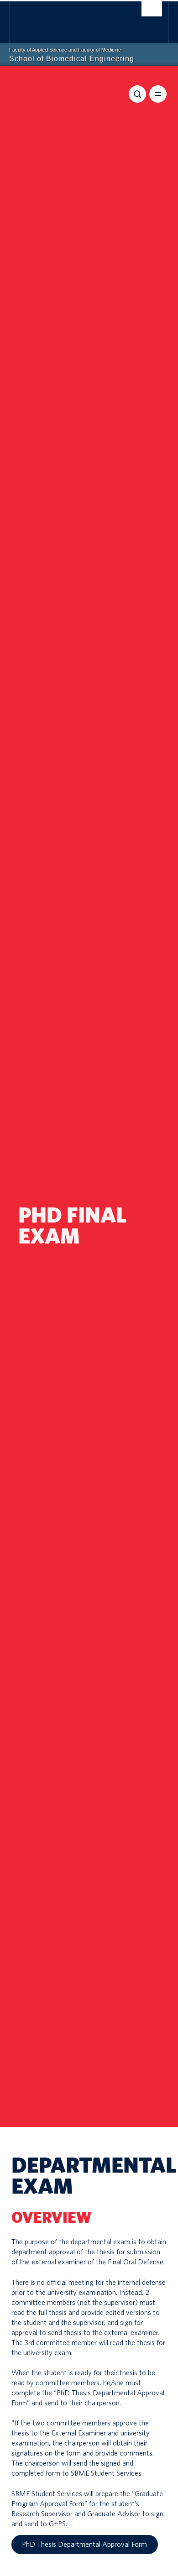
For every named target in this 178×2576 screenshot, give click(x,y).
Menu (158, 94)
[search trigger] (152, 11)
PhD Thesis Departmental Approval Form (84, 2545)
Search (137, 94)
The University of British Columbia (67, 19)
